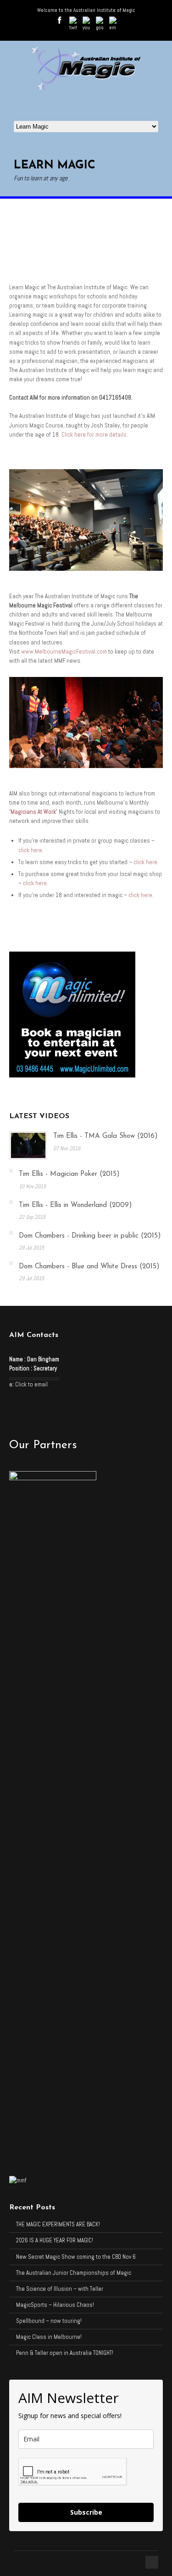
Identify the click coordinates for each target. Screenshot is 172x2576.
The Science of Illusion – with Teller (60, 2289)
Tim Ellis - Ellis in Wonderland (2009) (75, 1205)
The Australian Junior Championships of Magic (74, 2273)
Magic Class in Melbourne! (49, 2337)
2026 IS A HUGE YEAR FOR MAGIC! (55, 2240)
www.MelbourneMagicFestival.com (64, 652)
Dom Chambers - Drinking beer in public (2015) (90, 1236)
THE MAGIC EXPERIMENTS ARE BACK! (58, 2224)
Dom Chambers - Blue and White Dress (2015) (89, 1267)
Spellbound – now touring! (49, 2321)
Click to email (31, 1384)
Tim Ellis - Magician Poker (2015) (69, 1174)
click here (30, 850)
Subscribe (86, 2512)
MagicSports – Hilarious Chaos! (55, 2305)
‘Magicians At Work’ (33, 812)
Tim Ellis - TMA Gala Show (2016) (105, 1136)
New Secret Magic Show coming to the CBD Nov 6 (76, 2257)
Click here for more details (94, 435)
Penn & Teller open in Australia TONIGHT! (65, 2353)
